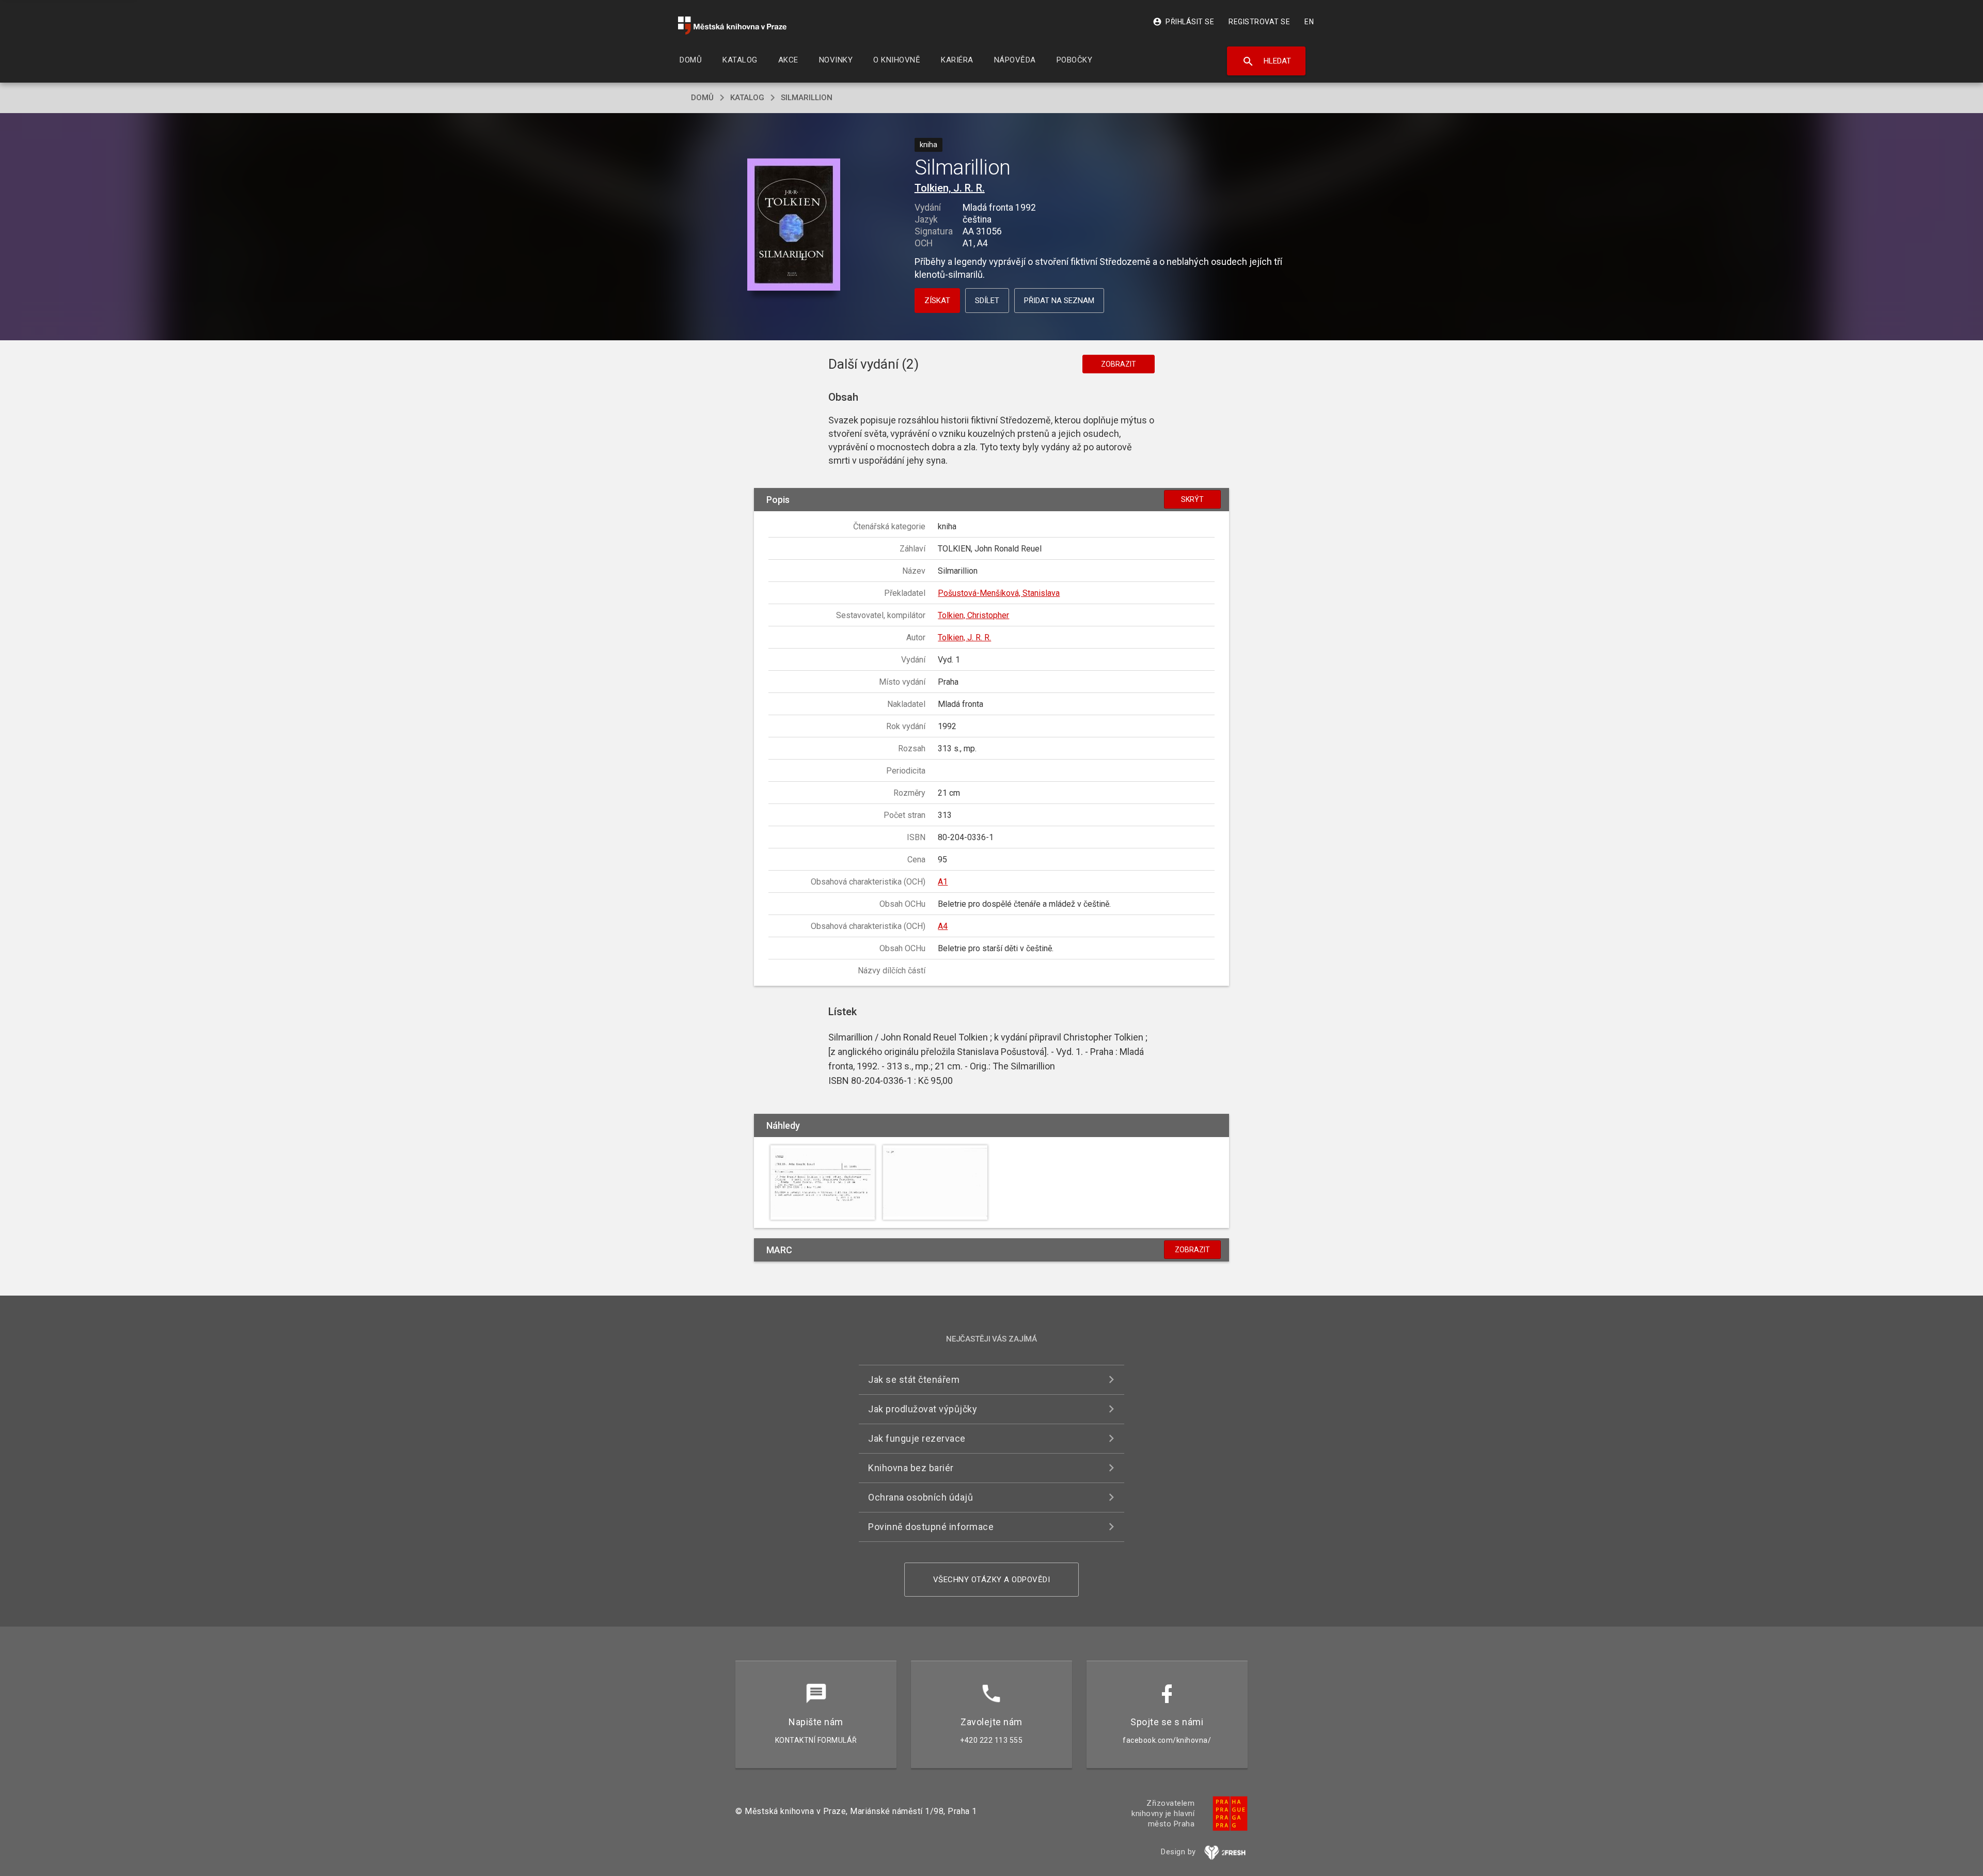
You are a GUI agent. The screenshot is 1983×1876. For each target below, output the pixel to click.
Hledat (1266, 61)
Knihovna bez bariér (911, 1468)
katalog (747, 98)
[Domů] (732, 26)
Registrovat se (1259, 22)
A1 (943, 882)
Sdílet (987, 301)
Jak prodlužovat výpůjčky (923, 1409)
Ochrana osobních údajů (920, 1497)
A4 (943, 926)
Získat (937, 301)
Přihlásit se (1183, 22)
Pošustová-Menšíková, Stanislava (999, 593)
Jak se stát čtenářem (914, 1380)
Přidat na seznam (1059, 301)
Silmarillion (807, 98)
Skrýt (1192, 499)
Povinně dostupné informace (931, 1527)
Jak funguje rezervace (917, 1438)
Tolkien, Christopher (973, 615)
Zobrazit (1119, 364)
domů (702, 98)
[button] (794, 225)
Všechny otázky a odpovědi (992, 1580)
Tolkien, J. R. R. (950, 188)
